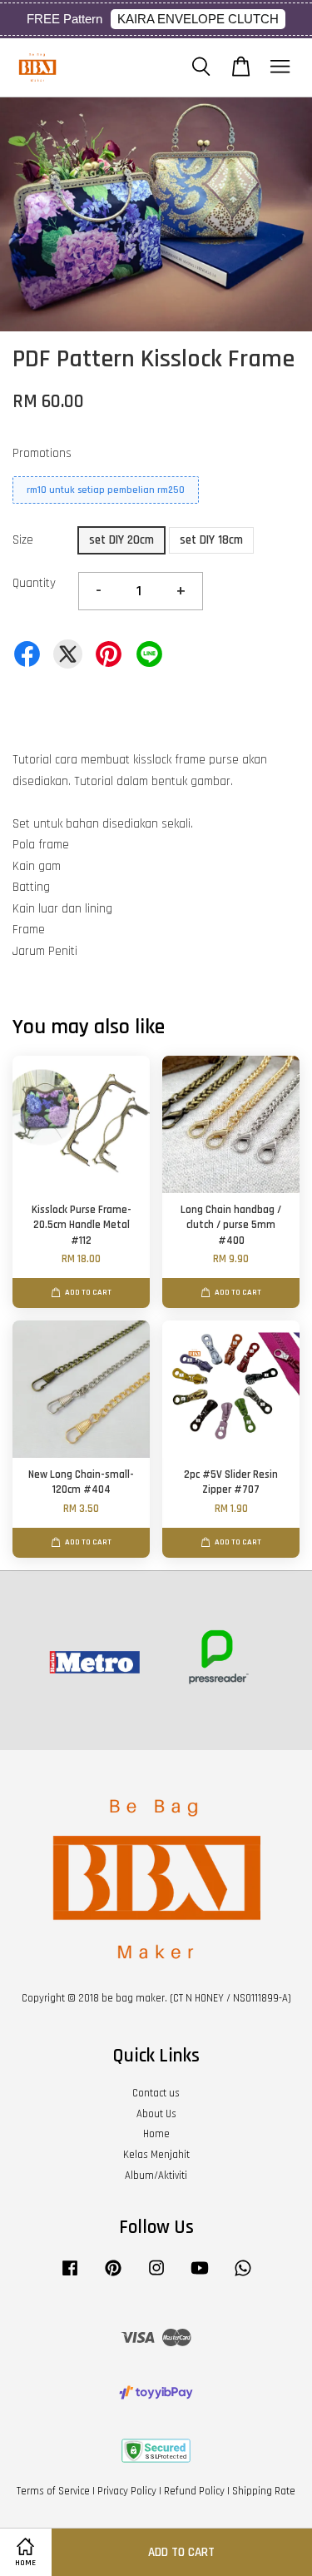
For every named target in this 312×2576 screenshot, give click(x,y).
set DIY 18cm (211, 540)
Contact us (156, 2093)
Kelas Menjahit (156, 2155)
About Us (156, 2114)
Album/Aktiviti (156, 2176)
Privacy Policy (127, 2491)
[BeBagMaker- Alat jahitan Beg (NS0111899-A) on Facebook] (70, 2276)
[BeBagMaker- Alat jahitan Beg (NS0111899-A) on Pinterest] (113, 2276)
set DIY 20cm (121, 540)
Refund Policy (194, 2491)
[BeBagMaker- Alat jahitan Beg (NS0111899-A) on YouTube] (200, 2276)
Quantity (34, 583)
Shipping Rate (264, 2491)
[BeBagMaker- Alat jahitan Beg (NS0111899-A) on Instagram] (156, 2276)
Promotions (42, 453)
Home (156, 2134)
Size (23, 540)
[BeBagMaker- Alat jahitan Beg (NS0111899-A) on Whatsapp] (243, 2276)
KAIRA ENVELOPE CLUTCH (198, 19)
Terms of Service (53, 2491)
